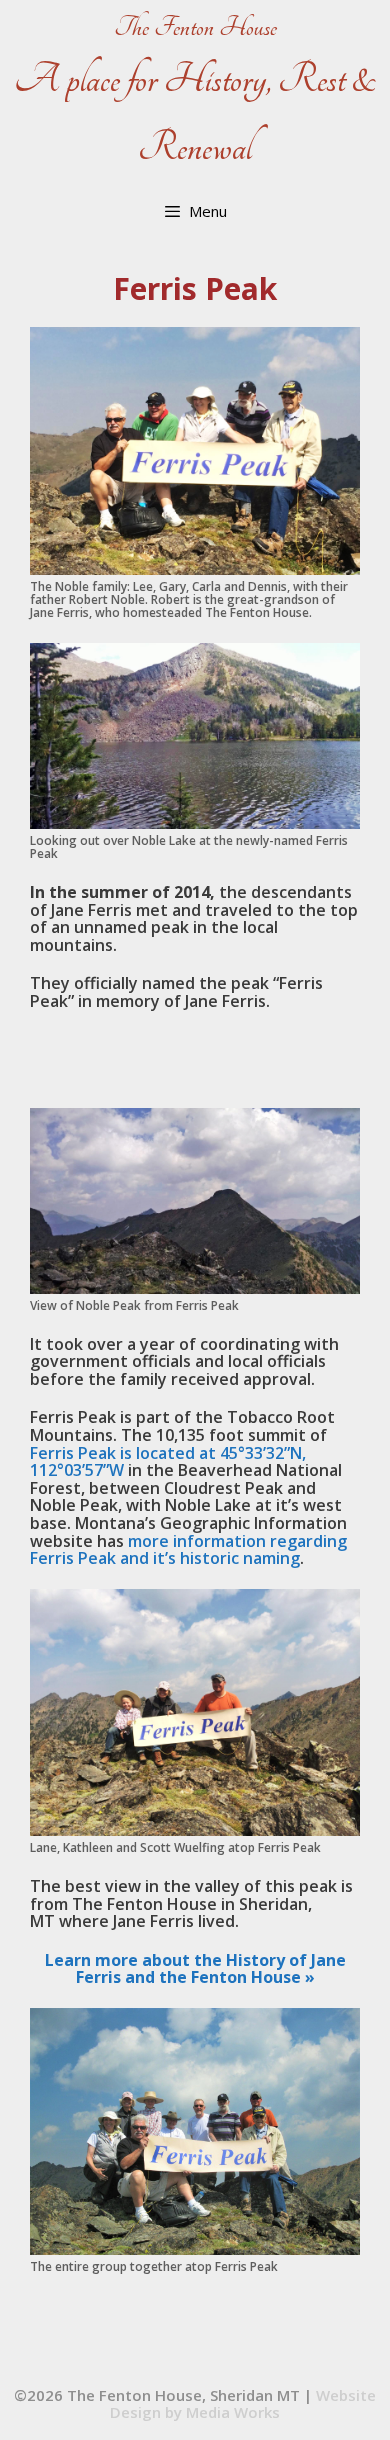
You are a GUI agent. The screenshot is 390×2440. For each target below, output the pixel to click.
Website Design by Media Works (243, 2403)
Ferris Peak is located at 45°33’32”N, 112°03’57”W (168, 1462)
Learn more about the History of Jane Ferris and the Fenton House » (195, 1969)
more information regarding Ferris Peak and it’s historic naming (188, 1550)
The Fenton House (195, 27)
